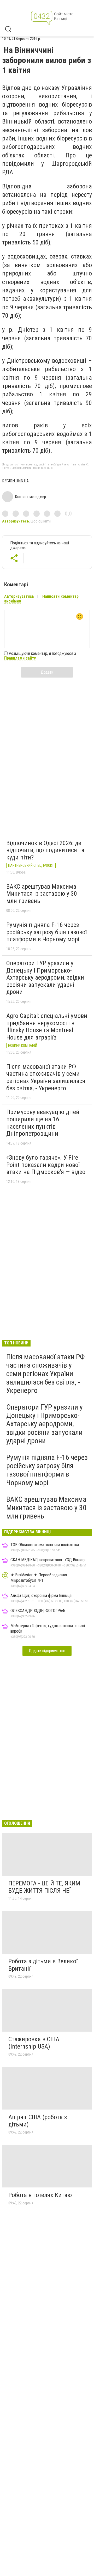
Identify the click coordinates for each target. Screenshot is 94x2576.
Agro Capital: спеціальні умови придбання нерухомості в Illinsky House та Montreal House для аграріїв (47, 1027)
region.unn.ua (15, 481)
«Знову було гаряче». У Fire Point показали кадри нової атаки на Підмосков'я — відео (46, 1165)
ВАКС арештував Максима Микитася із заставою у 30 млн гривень (42, 894)
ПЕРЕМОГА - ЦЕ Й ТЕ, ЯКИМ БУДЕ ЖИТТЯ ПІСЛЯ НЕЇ (44, 1887)
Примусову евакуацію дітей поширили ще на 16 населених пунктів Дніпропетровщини (43, 1123)
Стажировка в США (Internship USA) (34, 2043)
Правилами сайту (20, 658)
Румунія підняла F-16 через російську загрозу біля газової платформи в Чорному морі (46, 932)
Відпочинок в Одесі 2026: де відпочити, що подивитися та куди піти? (45, 850)
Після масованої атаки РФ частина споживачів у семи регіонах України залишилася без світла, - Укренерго (46, 1077)
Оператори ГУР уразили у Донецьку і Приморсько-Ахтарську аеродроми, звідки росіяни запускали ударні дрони (45, 977)
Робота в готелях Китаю (40, 2195)
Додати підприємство (47, 1651)
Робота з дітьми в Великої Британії (43, 1965)
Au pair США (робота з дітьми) (38, 2121)
